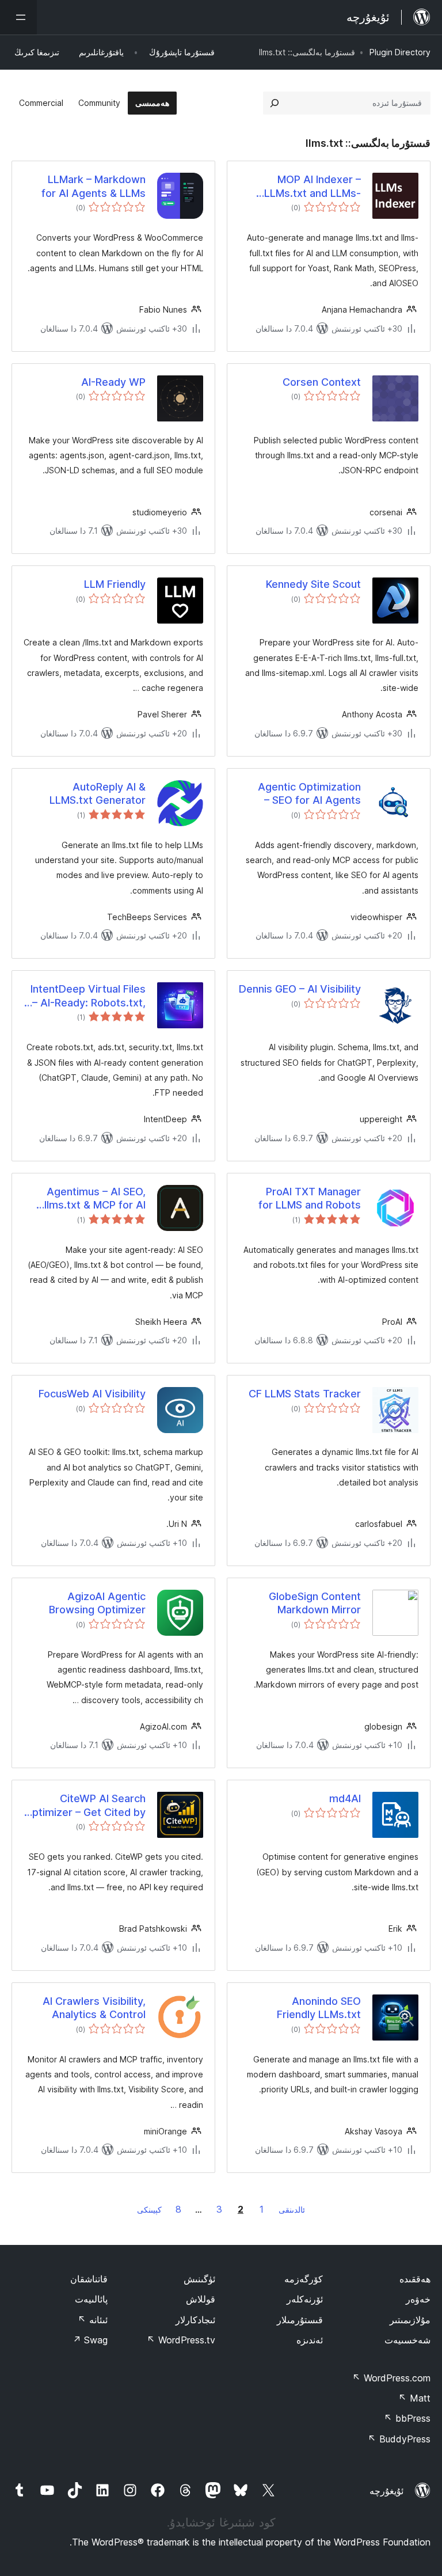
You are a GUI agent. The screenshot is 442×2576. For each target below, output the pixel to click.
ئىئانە (93, 2320)
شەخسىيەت (407, 2340)
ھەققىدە (415, 2279)
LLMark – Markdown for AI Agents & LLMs (94, 186)
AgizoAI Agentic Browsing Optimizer (97, 1603)
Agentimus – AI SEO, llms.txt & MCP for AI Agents (95, 1199)
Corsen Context (322, 382)
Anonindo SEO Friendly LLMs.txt (319, 2008)
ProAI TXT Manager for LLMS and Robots (310, 1198)
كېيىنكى (149, 2210)
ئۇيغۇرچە (386, 2491)
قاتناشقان (89, 2279)
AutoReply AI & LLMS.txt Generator (98, 793)
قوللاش (201, 2299)
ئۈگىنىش (199, 2279)
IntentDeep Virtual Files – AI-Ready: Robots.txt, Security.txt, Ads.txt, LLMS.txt (88, 996)
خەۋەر (418, 2299)
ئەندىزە (310, 2340)
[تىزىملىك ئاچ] (18, 17)
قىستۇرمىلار (300, 2320)
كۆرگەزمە (304, 2279)
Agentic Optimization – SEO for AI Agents (309, 793)
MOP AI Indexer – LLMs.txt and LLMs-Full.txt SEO (313, 187)
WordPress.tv (181, 2340)
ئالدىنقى (292, 2210)
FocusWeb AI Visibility (92, 1394)
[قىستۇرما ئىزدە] (275, 103)
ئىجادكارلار (195, 2320)
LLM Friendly (115, 584)
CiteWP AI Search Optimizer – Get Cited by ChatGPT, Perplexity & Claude (85, 1806)
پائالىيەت (91, 2299)
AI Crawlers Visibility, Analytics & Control (94, 2008)
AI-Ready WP (113, 382)
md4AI (345, 1798)
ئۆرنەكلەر (305, 2299)
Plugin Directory (400, 52)
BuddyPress (399, 2439)
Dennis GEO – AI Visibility (300, 989)
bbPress (407, 2418)
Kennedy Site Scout (313, 584)
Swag (90, 2340)
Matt (414, 2398)
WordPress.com (391, 2378)
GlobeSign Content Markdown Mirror (315, 1603)
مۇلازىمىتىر (410, 2320)
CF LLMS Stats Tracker (305, 1394)
